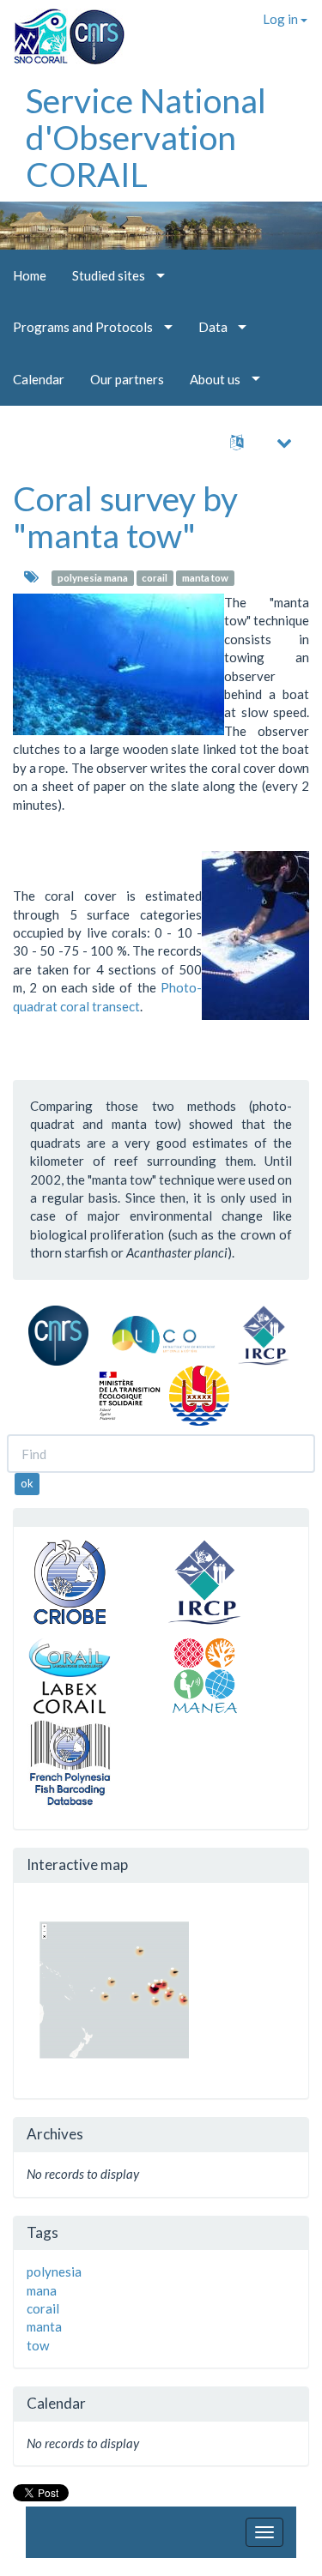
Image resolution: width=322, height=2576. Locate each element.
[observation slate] (255, 935)
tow (38, 2345)
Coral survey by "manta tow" (125, 517)
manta (44, 2326)
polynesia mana (93, 578)
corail (155, 578)
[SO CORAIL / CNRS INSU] (62, 30)
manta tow (205, 578)
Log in (282, 19)
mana (42, 2290)
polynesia (54, 2271)
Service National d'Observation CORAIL (146, 137)
